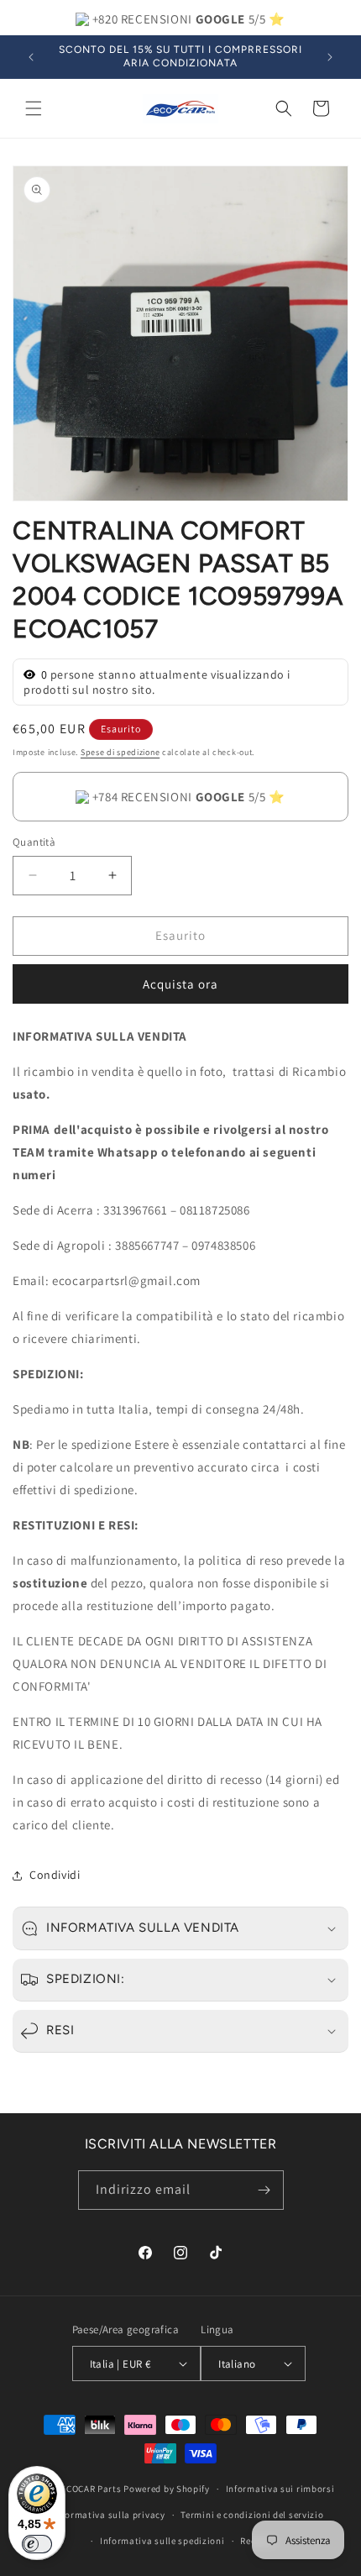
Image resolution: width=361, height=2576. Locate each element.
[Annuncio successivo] (330, 57)
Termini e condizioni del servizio (252, 2515)
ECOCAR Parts (91, 2489)
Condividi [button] (55, 1875)
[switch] (37, 2544)
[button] (34, 108)
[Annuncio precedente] (31, 57)
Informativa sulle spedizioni (162, 2541)
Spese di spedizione (120, 752)
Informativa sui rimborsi (280, 2489)
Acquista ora (180, 984)
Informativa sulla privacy (109, 2515)
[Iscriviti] (264, 2190)
